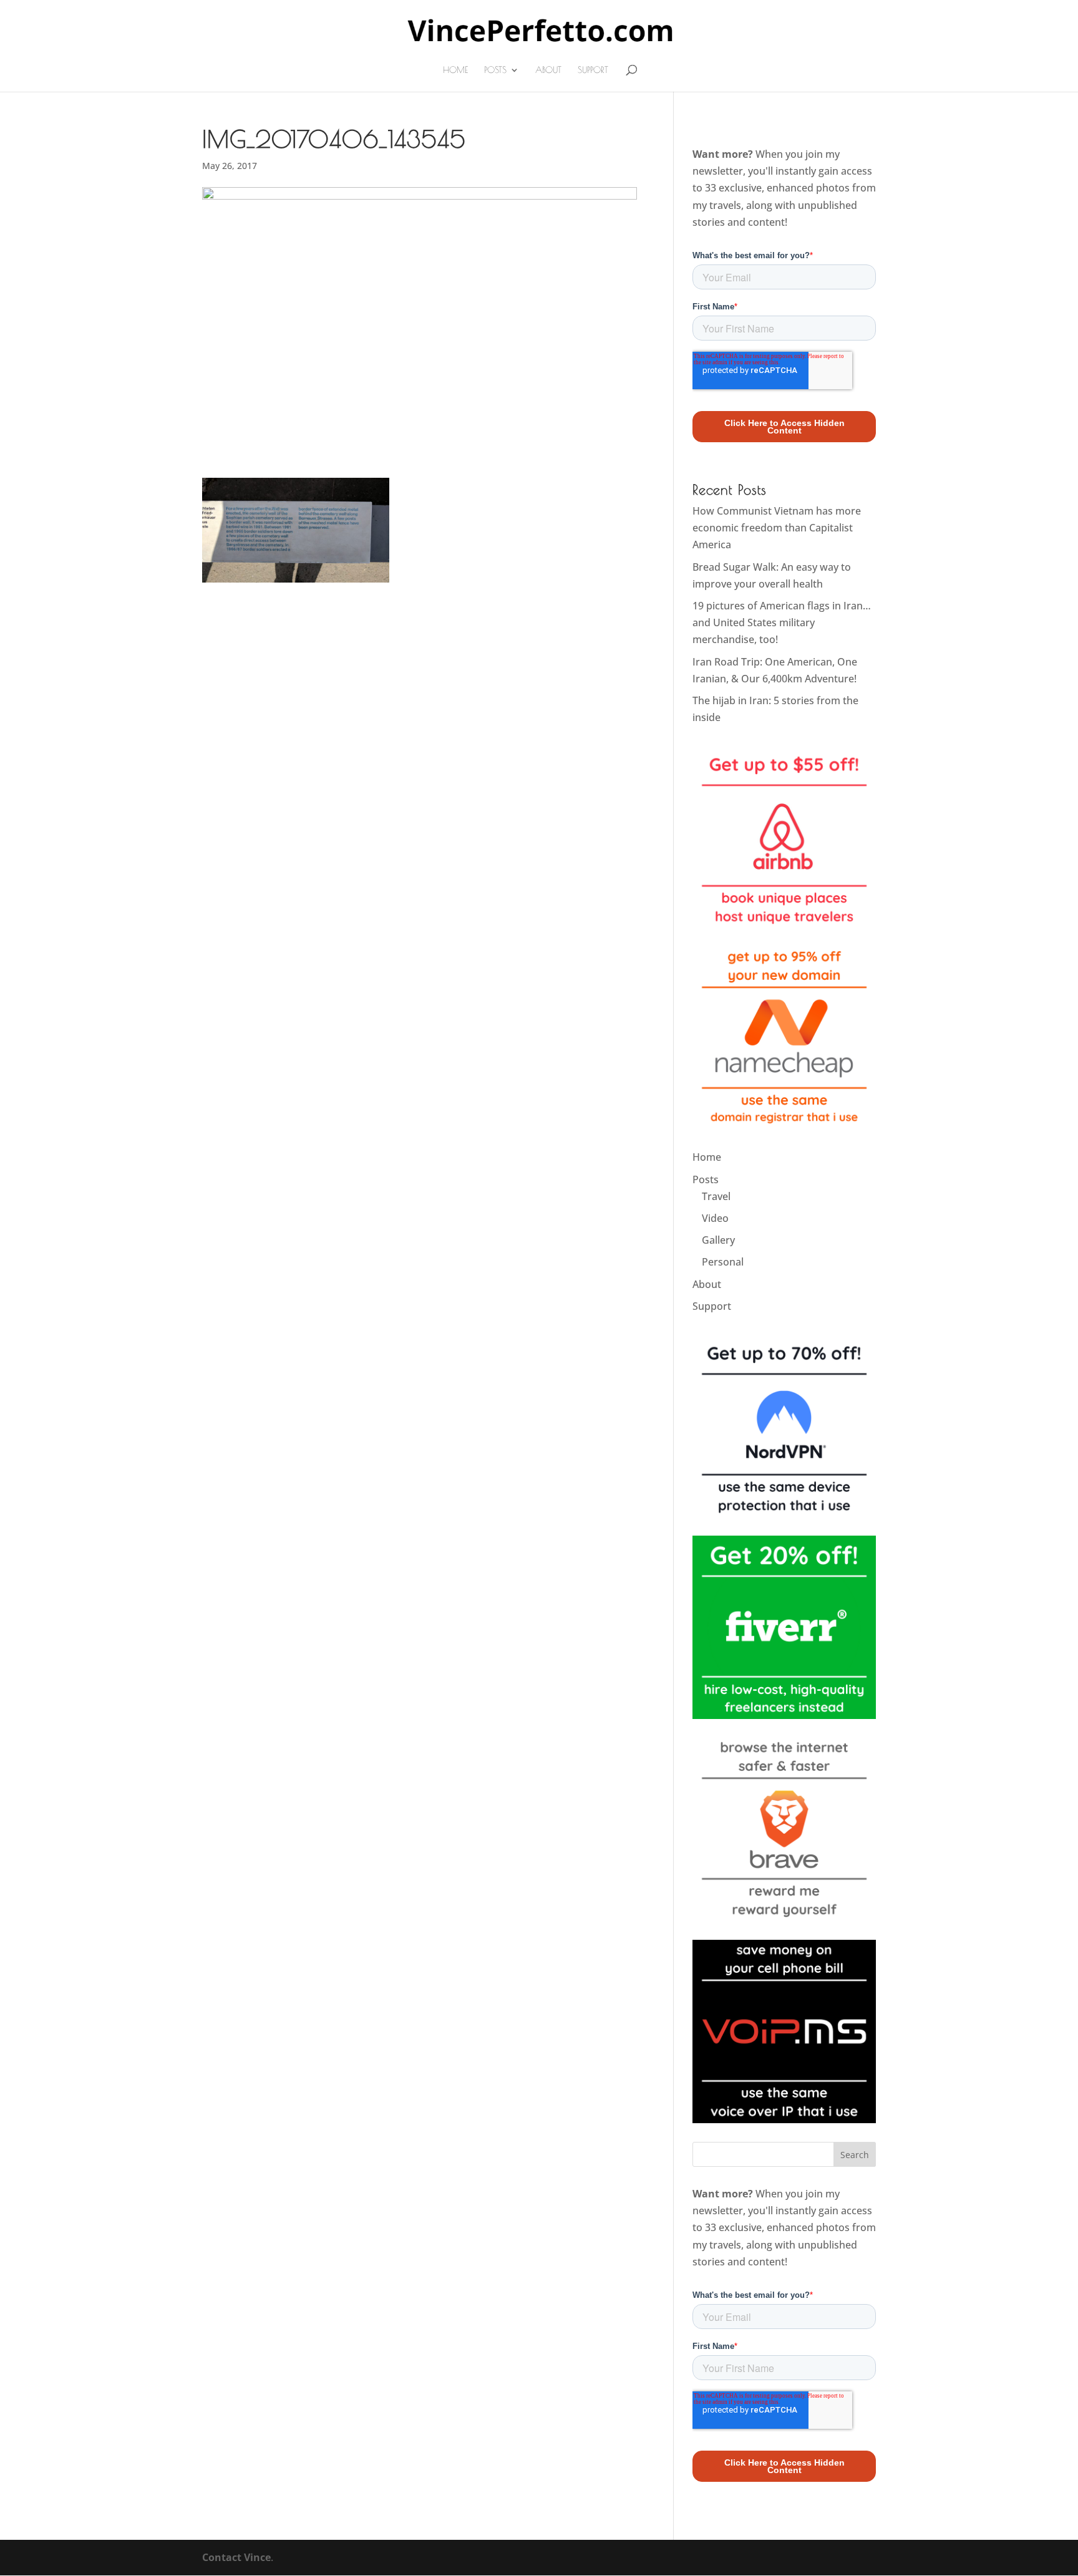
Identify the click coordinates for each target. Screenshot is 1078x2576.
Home (455, 70)
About (548, 70)
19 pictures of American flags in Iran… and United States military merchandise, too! (782, 622)
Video (715, 1218)
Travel (716, 1196)
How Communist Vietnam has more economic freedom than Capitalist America (777, 528)
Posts (495, 70)
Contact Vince (236, 2557)
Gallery (718, 1240)
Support (593, 70)
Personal (723, 1262)
